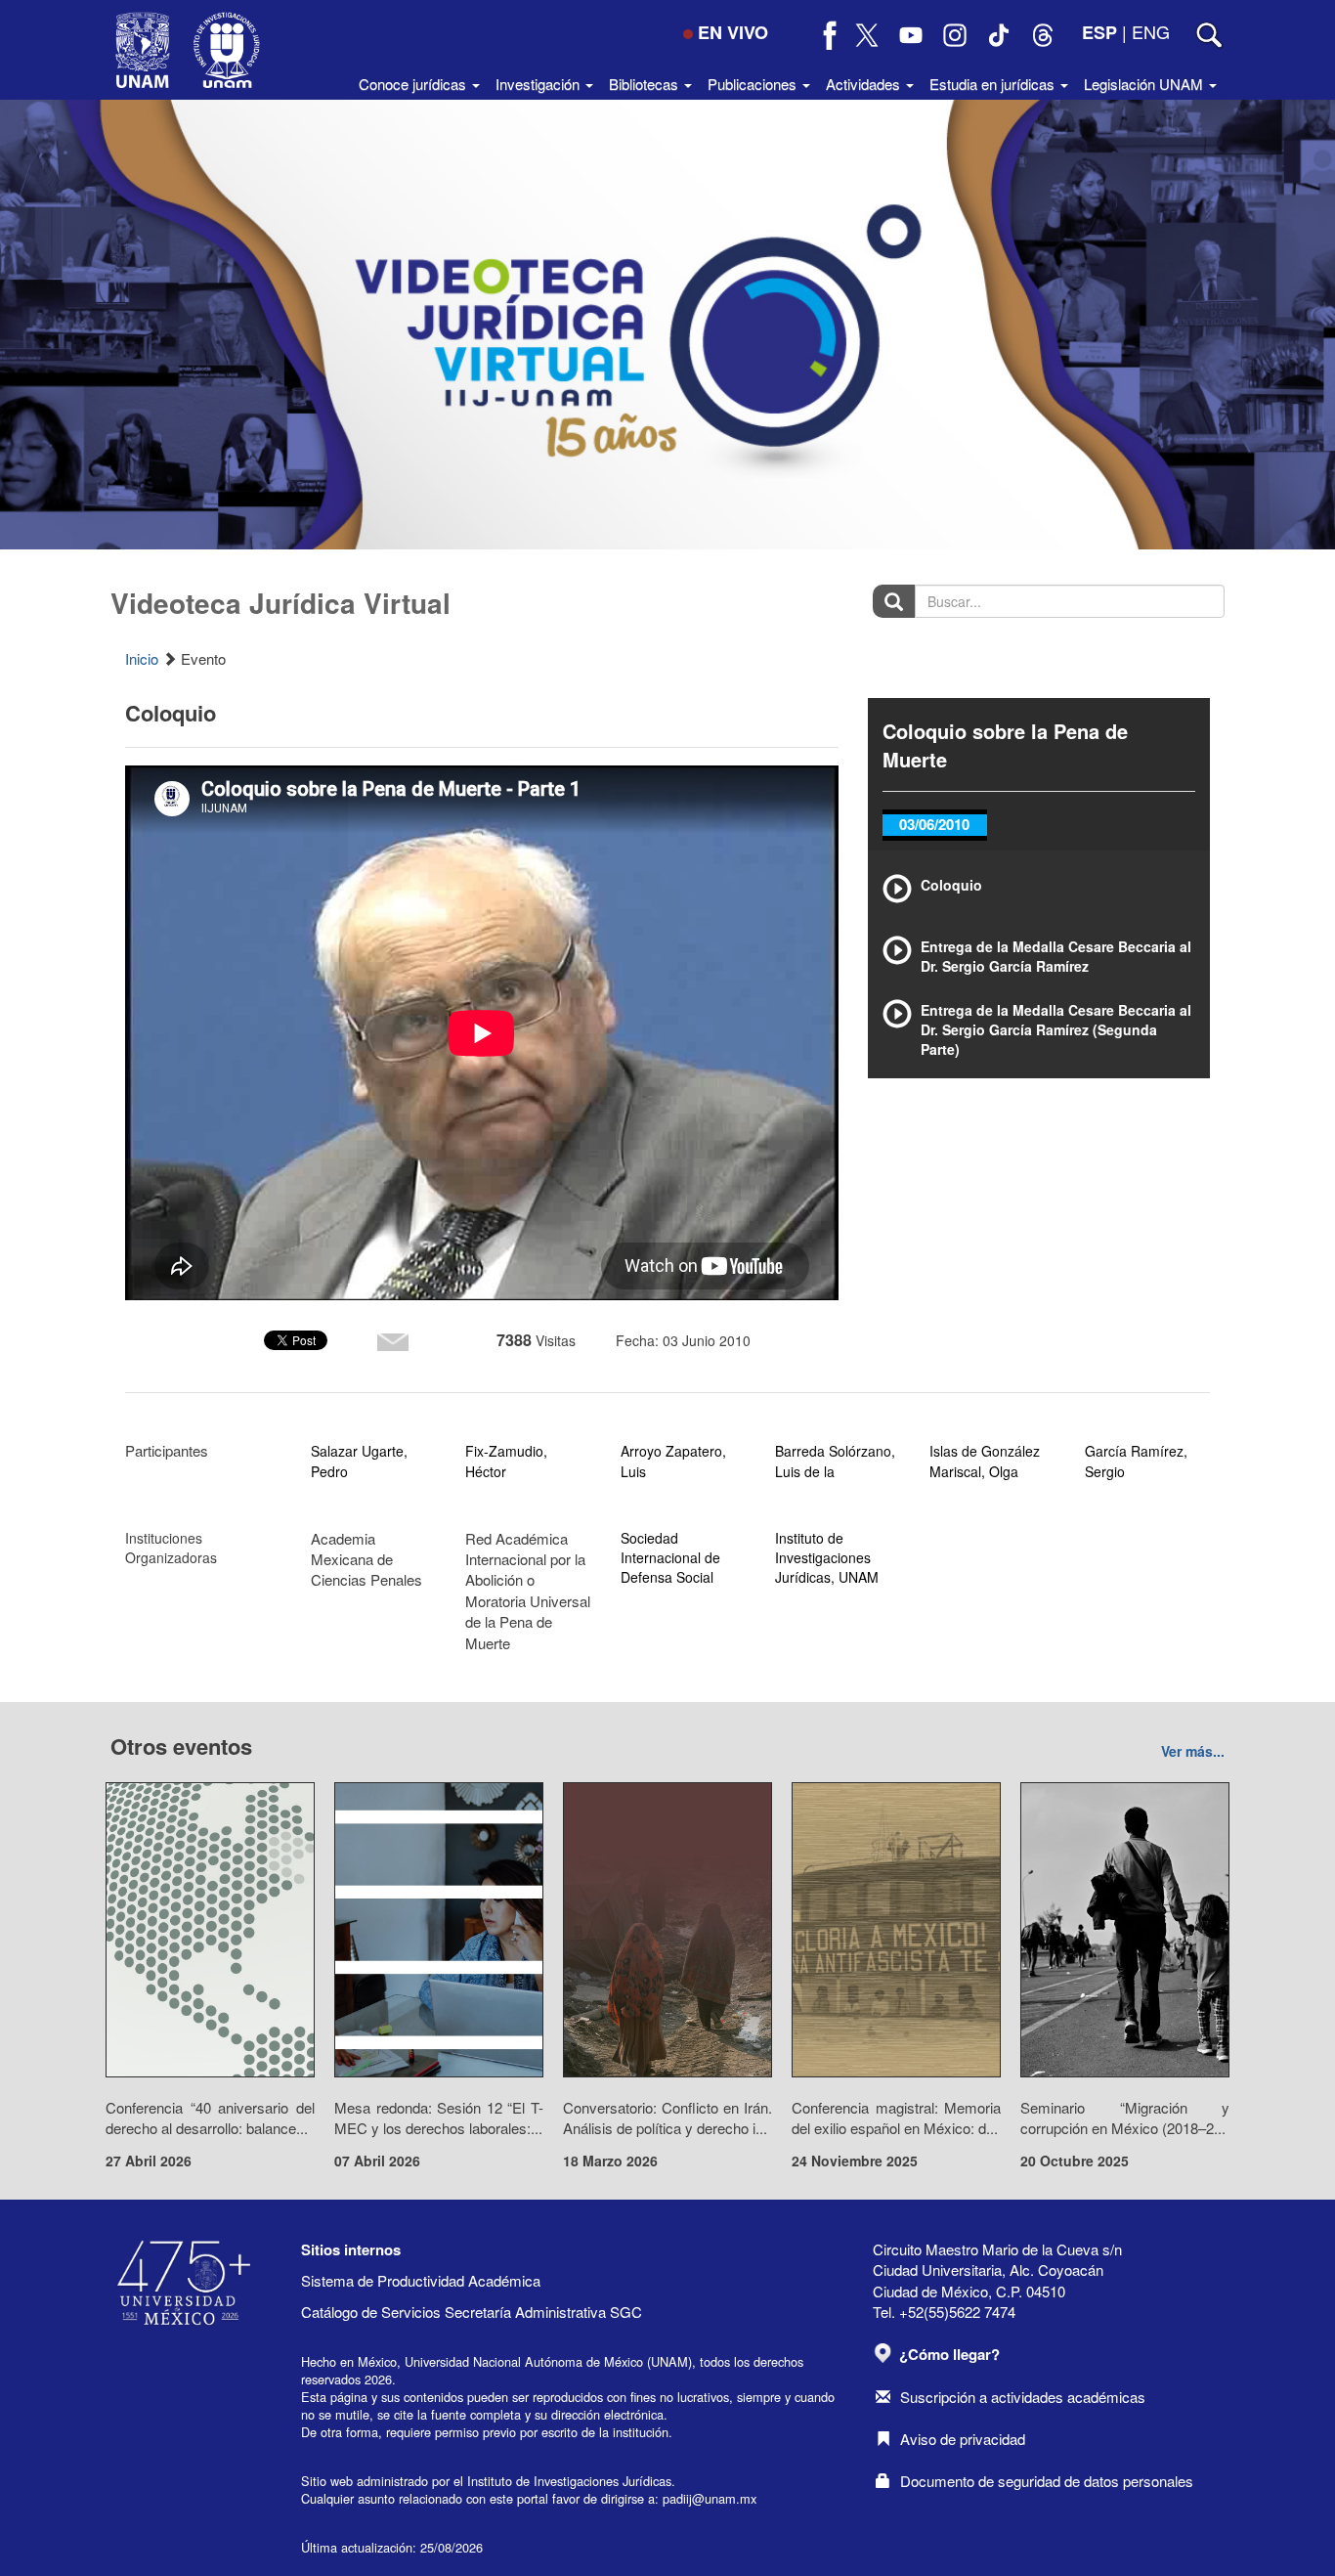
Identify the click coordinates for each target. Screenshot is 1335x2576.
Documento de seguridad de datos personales (1047, 2481)
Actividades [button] (865, 84)
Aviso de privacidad (963, 2439)
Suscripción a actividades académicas (1023, 2397)
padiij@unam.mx (710, 2498)
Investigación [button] (539, 84)
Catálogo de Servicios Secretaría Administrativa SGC (472, 2312)
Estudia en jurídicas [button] (994, 84)
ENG (1151, 31)
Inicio (142, 658)
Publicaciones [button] (754, 84)
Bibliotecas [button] (646, 84)
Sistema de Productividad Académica (421, 2280)
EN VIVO (733, 32)
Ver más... (1193, 1751)
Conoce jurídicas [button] (414, 84)
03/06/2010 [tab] (934, 824)
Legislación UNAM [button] (1145, 84)
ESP (1099, 32)
